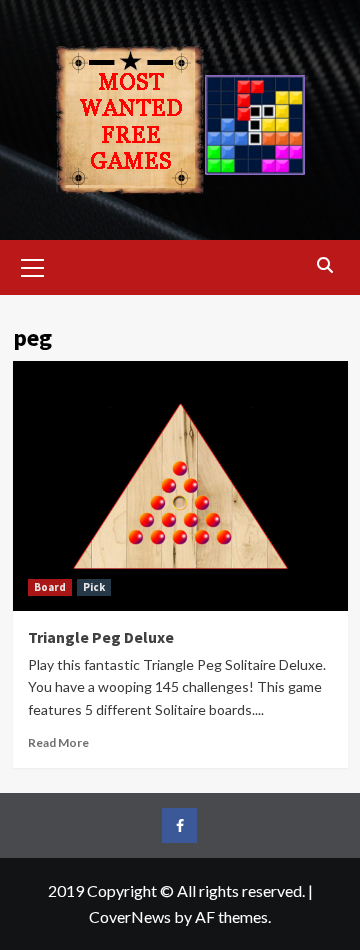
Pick (94, 587)
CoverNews (130, 916)
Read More (58, 742)
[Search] (325, 265)
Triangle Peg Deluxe (101, 637)
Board (50, 587)
